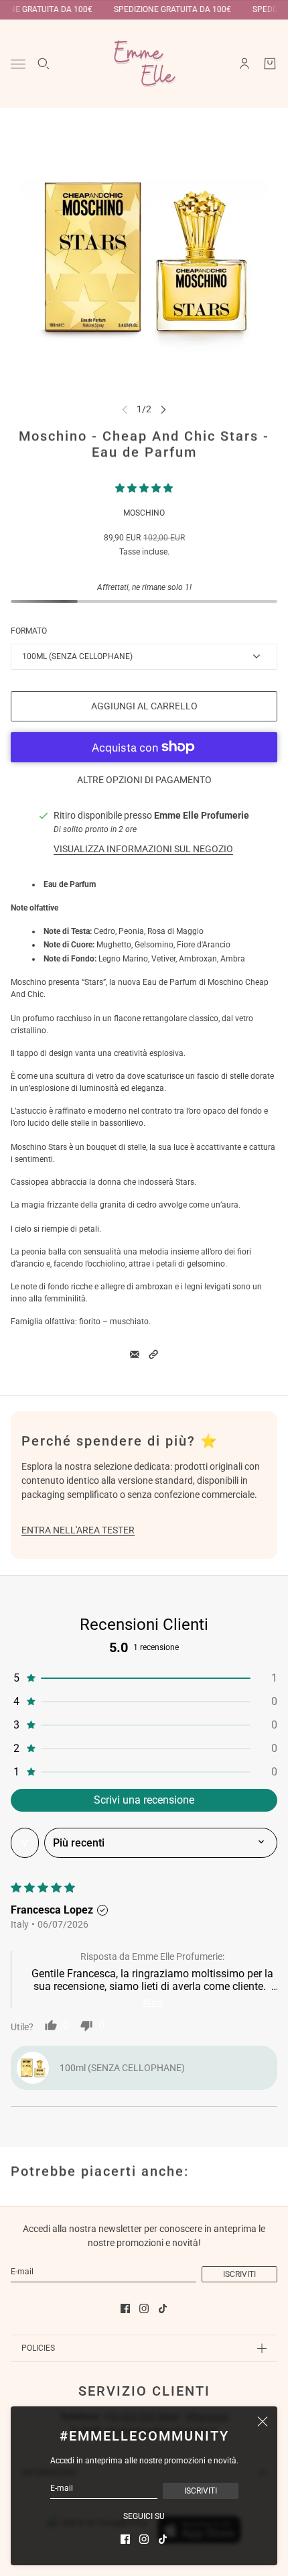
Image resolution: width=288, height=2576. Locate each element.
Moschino (144, 513)
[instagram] (144, 2539)
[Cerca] (44, 64)
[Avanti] (163, 409)
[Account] (244, 64)
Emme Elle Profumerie (202, 815)
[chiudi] (263, 2421)
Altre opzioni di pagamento (144, 780)
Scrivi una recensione (144, 1800)
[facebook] (125, 2539)
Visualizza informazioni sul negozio (143, 849)
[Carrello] (270, 64)
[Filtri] (25, 1843)
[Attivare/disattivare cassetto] (18, 64)
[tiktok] (163, 2539)
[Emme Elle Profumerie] (144, 64)
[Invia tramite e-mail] (135, 1354)
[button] (144, 488)
